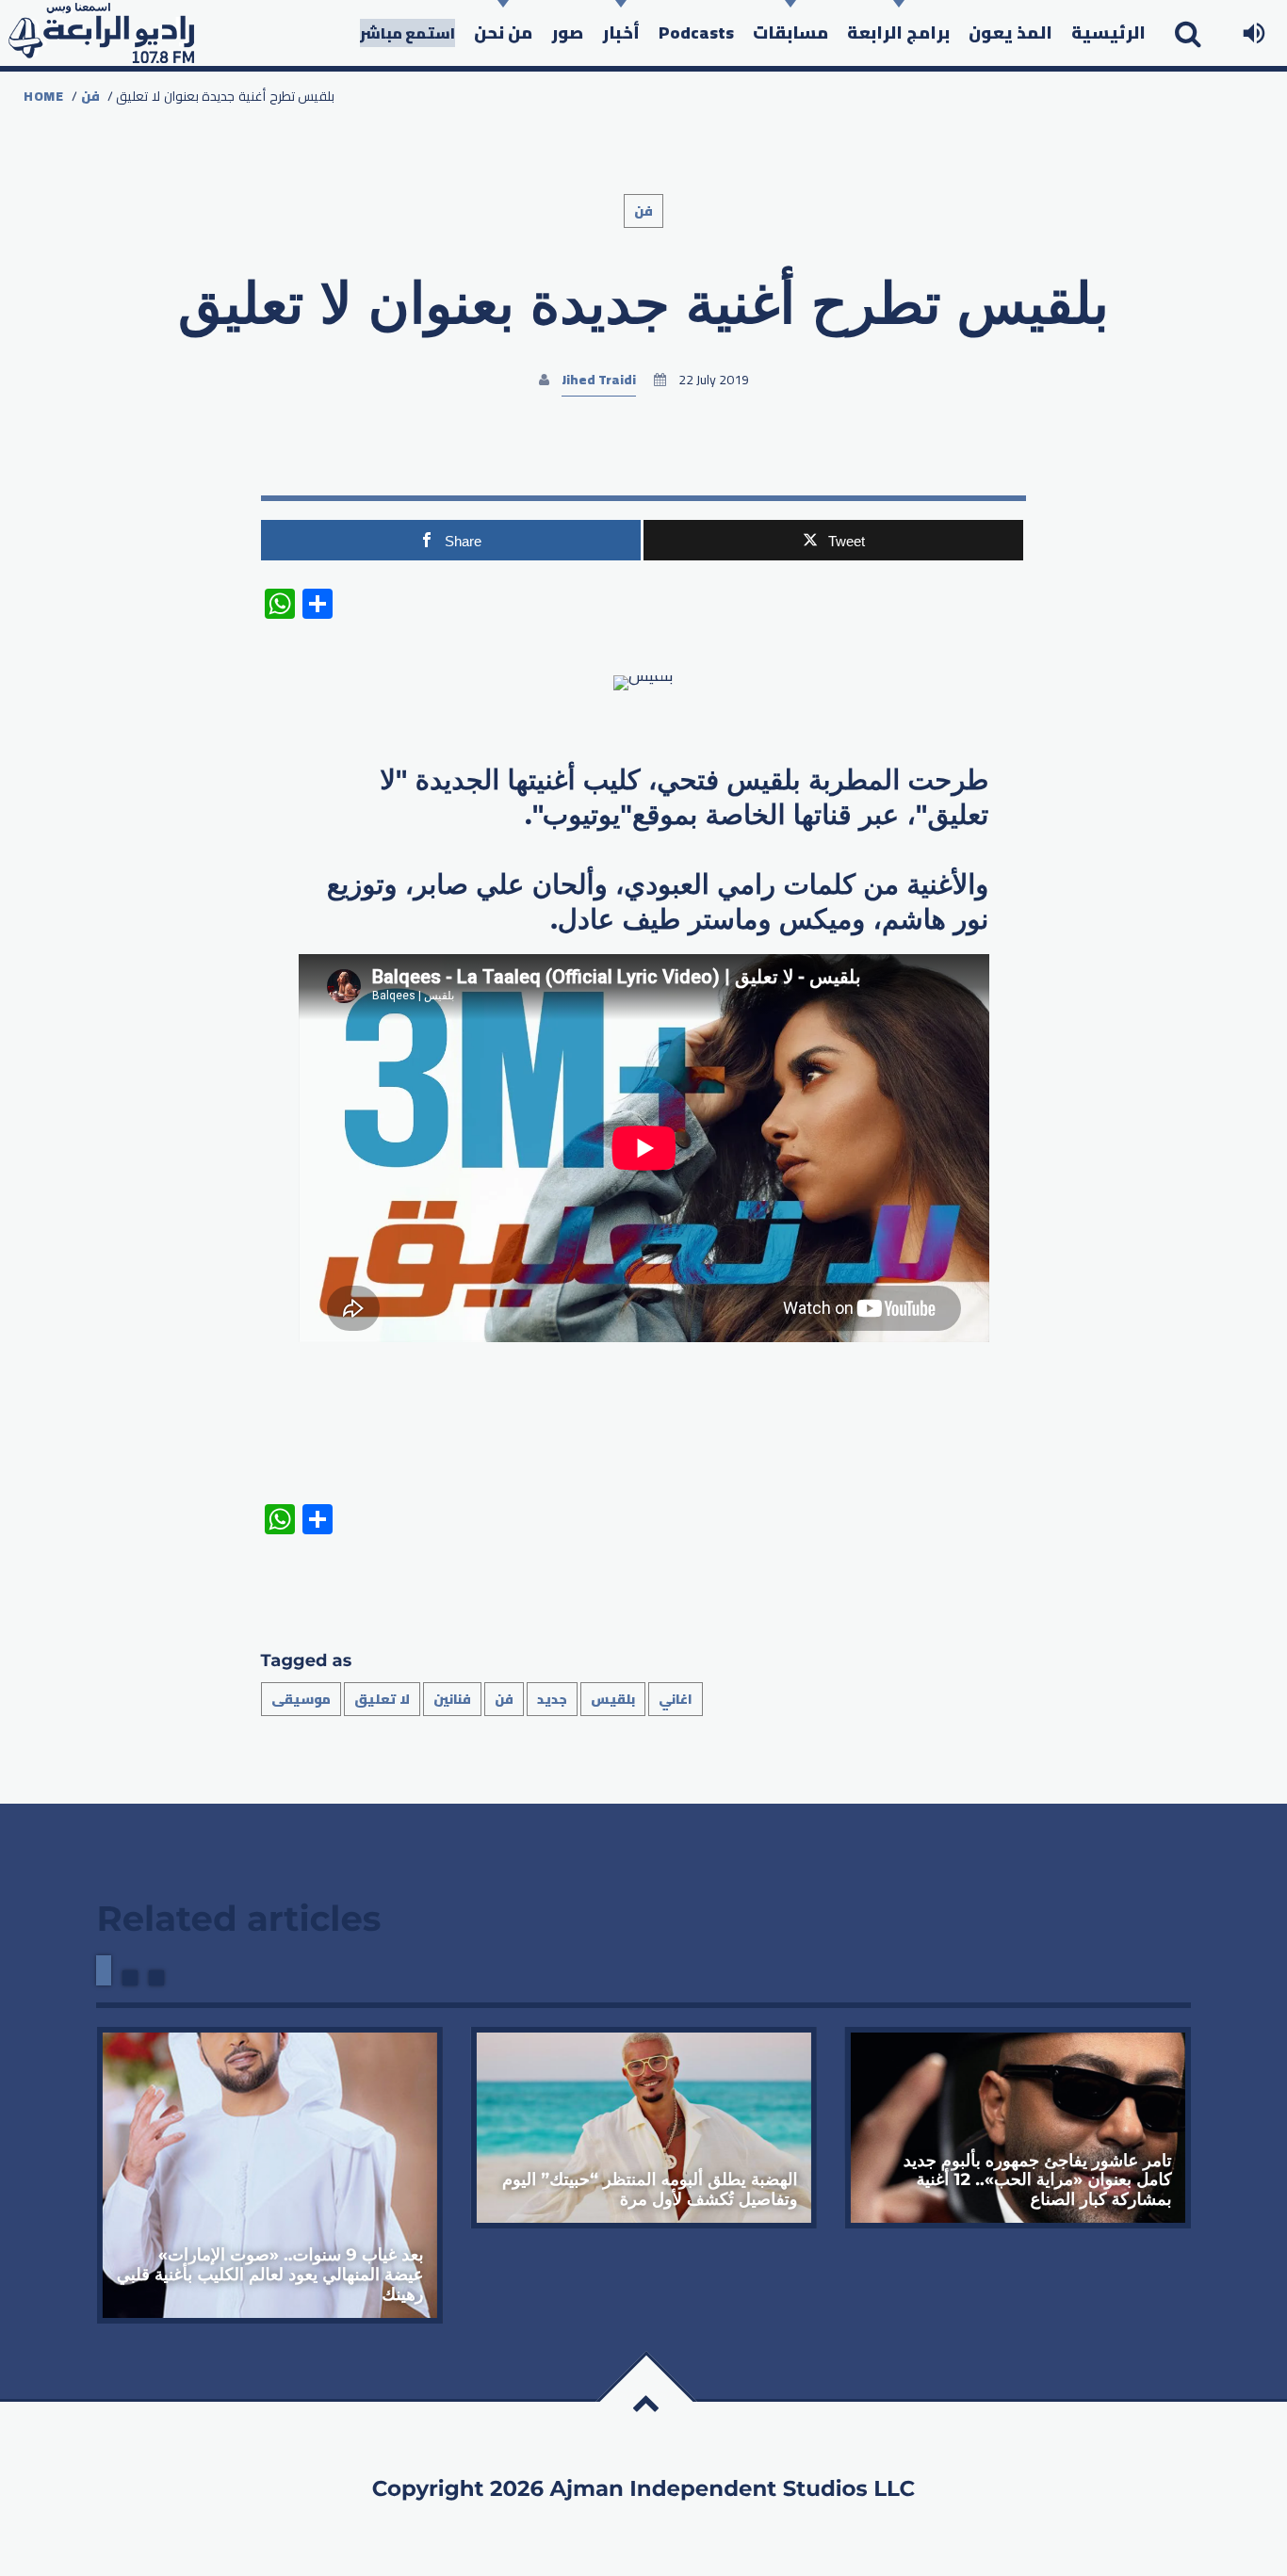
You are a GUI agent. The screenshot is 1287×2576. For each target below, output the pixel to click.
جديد (552, 1699)
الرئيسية (1108, 32)
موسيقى (301, 1699)
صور (567, 32)
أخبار (621, 32)
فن (90, 96)
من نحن (503, 32)
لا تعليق (382, 1699)
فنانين (452, 1699)
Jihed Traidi (599, 380)
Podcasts (696, 32)
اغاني (676, 1699)
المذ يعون (1010, 32)
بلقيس (613, 1699)
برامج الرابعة (898, 32)
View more (269, 2175)
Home (44, 96)
